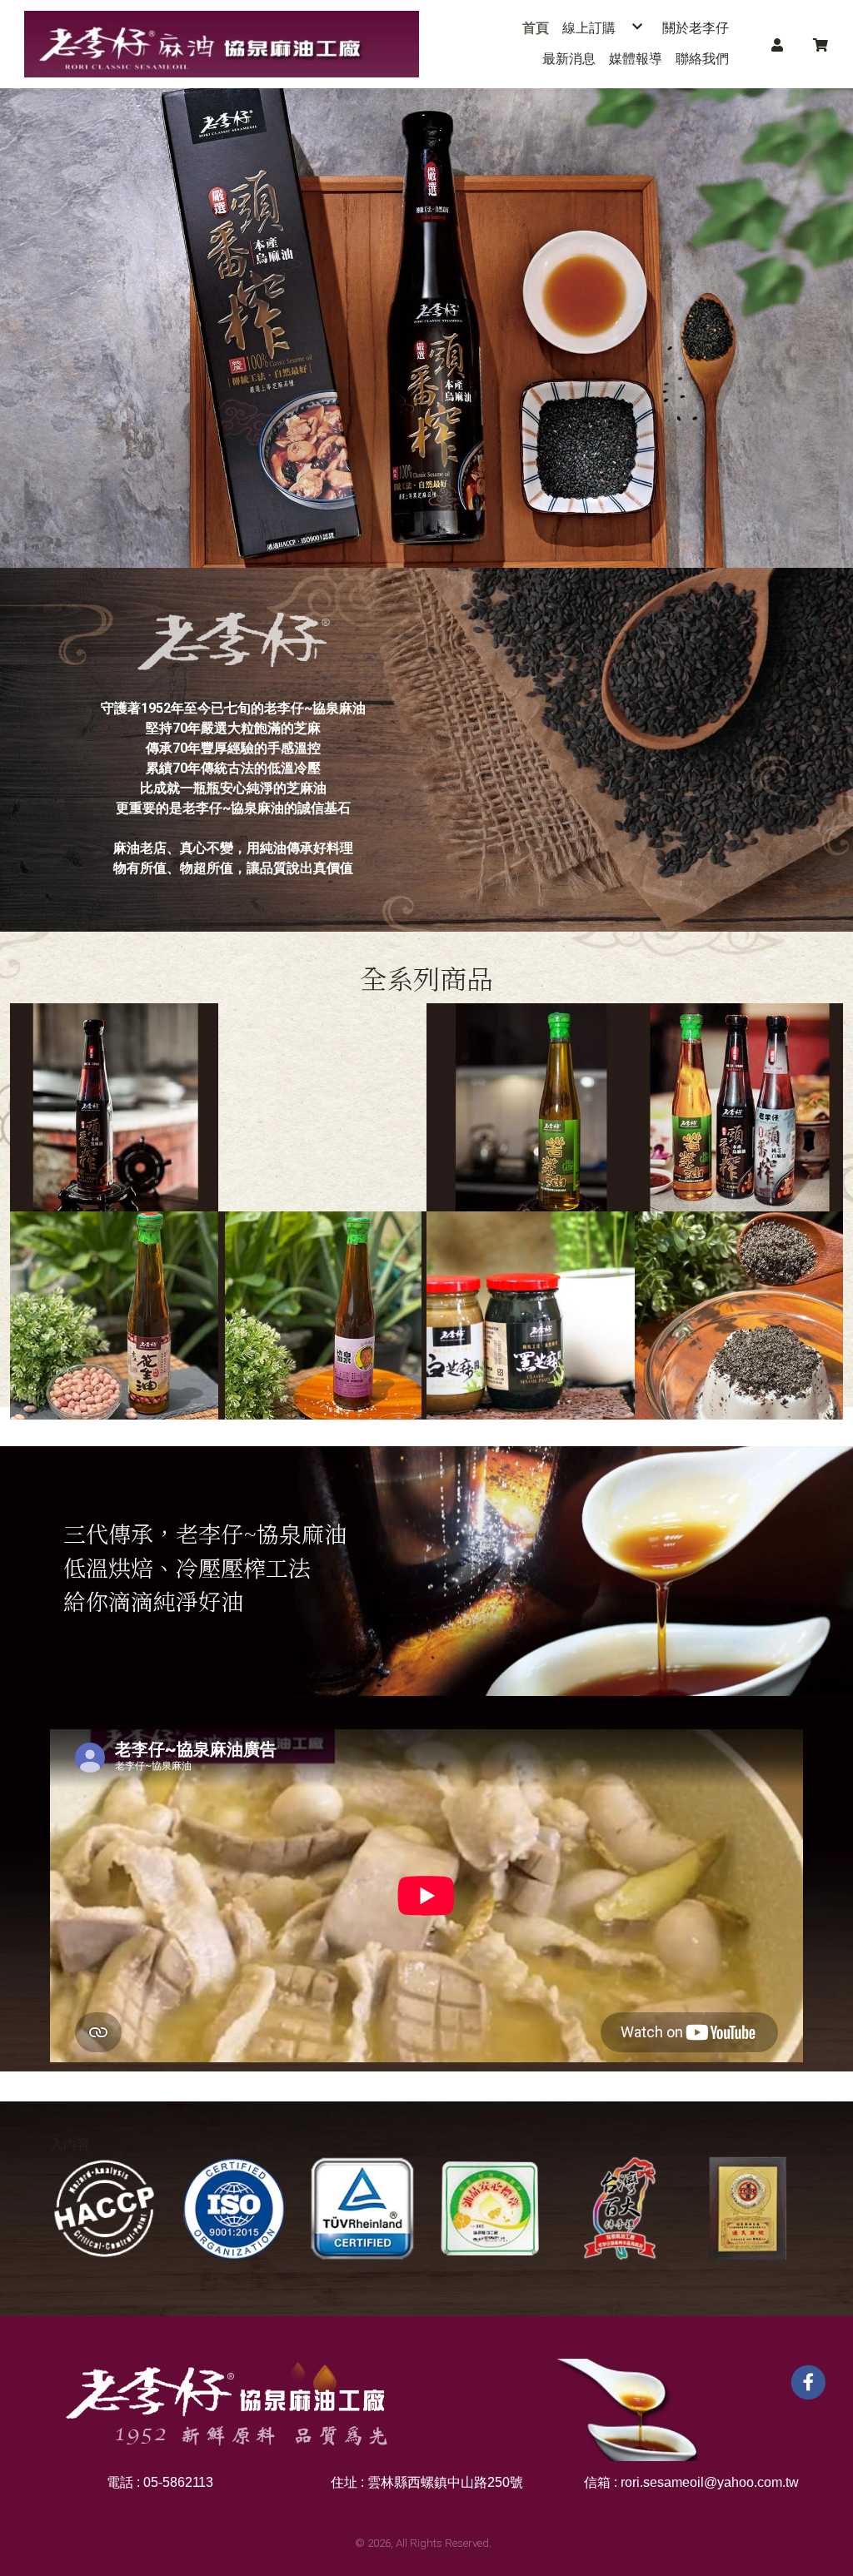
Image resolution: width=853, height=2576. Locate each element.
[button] (777, 44)
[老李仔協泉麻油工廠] (222, 44)
